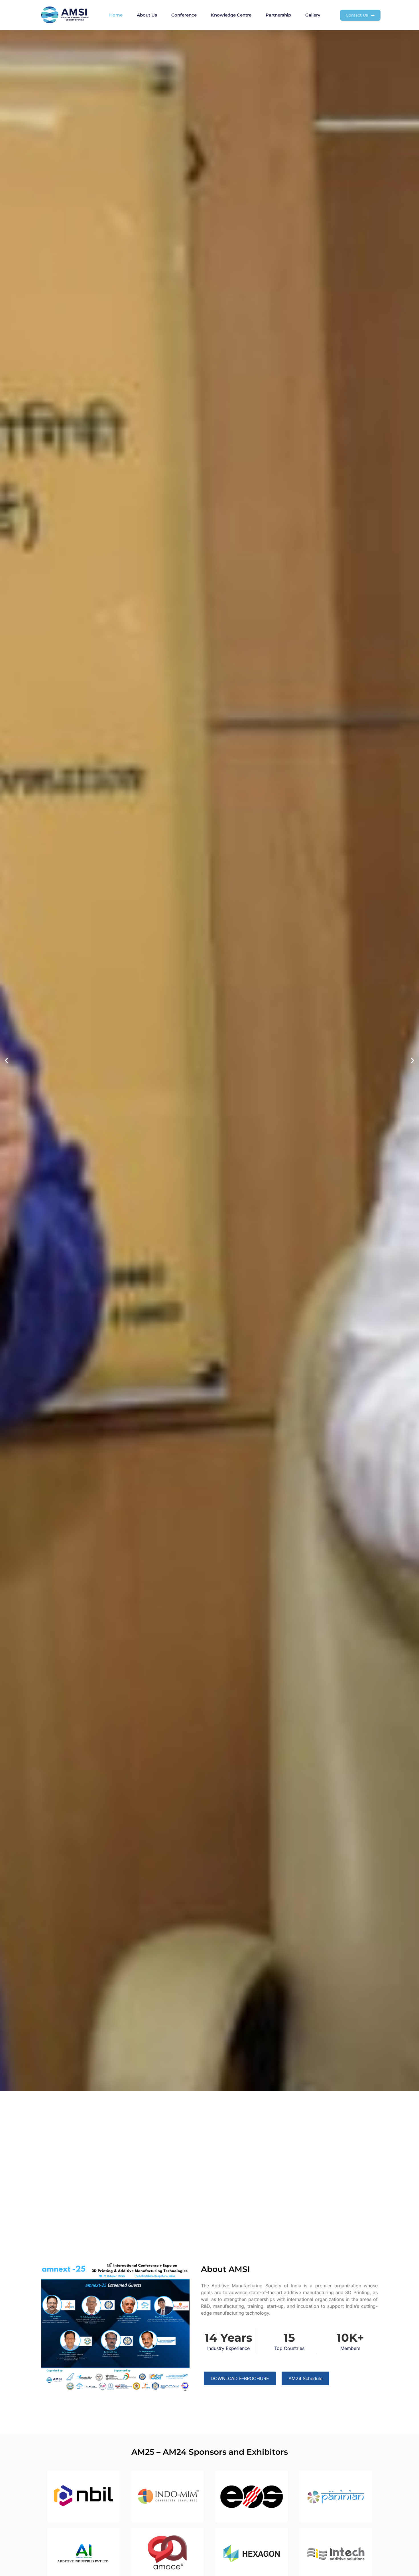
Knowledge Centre (231, 15)
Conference (184, 15)
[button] (6, 1061)
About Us (147, 15)
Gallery (313, 15)
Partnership (278, 15)
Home (116, 15)
